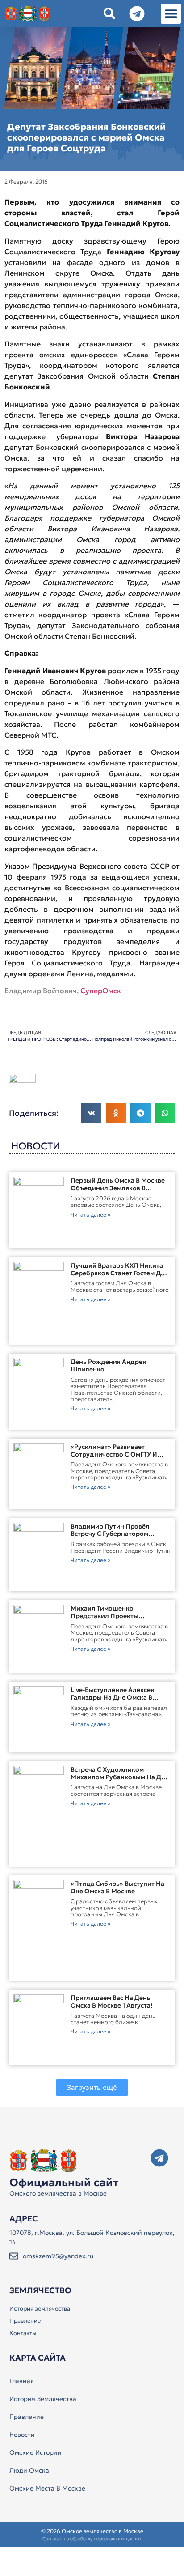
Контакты (23, 2333)
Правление (25, 2321)
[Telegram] (159, 2158)
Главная (22, 2381)
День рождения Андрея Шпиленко (108, 1365)
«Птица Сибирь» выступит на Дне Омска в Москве (117, 1887)
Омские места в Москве (47, 2488)
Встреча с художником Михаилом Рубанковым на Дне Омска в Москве (120, 1777)
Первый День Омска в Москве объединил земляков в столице (118, 1188)
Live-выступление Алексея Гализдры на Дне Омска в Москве (112, 1697)
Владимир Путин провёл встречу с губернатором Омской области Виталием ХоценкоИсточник (113, 1538)
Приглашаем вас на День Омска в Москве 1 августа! (112, 2001)
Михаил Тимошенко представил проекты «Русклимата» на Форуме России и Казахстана (111, 1619)
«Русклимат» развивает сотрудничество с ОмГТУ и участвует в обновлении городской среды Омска (114, 1458)
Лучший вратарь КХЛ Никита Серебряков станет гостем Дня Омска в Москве (119, 1273)
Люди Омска (29, 2470)
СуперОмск (101, 991)
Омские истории (36, 2452)
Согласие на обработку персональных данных (92, 2539)
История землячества (40, 2309)
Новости (22, 2435)
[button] (171, 14)
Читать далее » (90, 1215)
